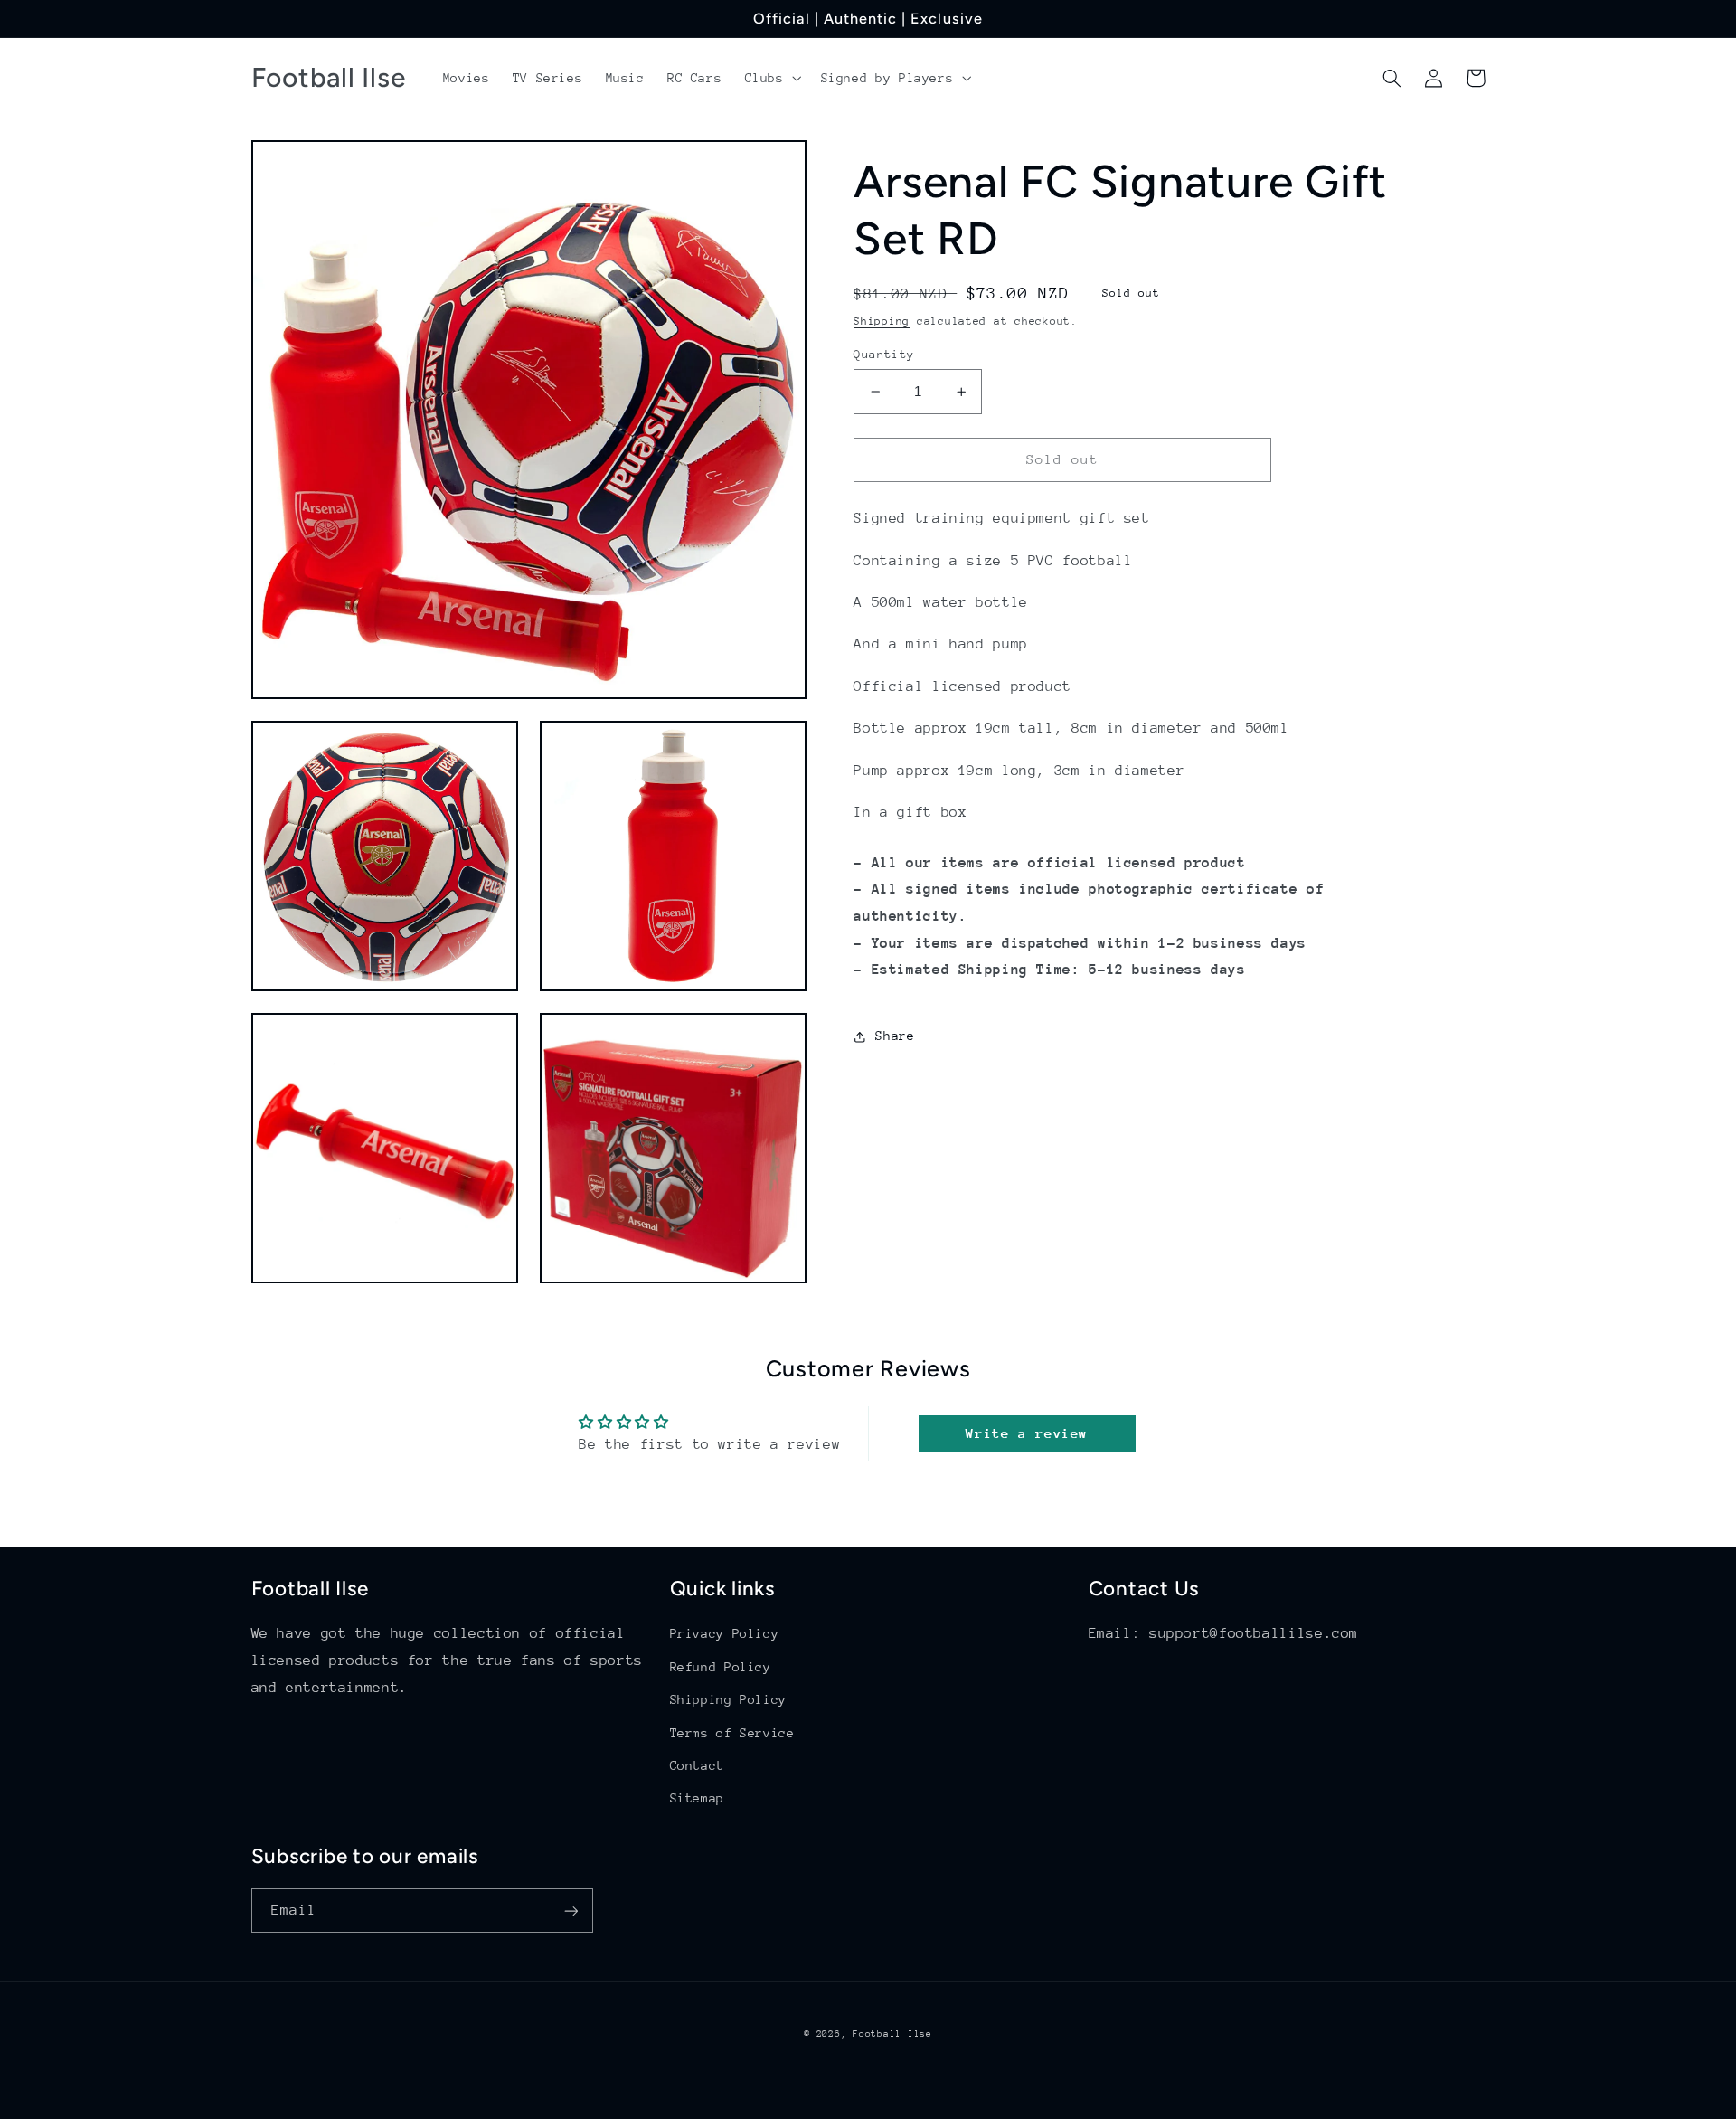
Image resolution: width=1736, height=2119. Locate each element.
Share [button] (895, 1036)
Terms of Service (732, 1733)
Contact (697, 1765)
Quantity (884, 354)
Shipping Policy (728, 1699)
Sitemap (697, 1798)
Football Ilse (892, 2034)
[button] (771, 78)
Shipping (882, 321)
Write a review (1027, 1433)
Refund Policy (721, 1667)
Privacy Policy (725, 1633)
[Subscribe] (571, 1911)
